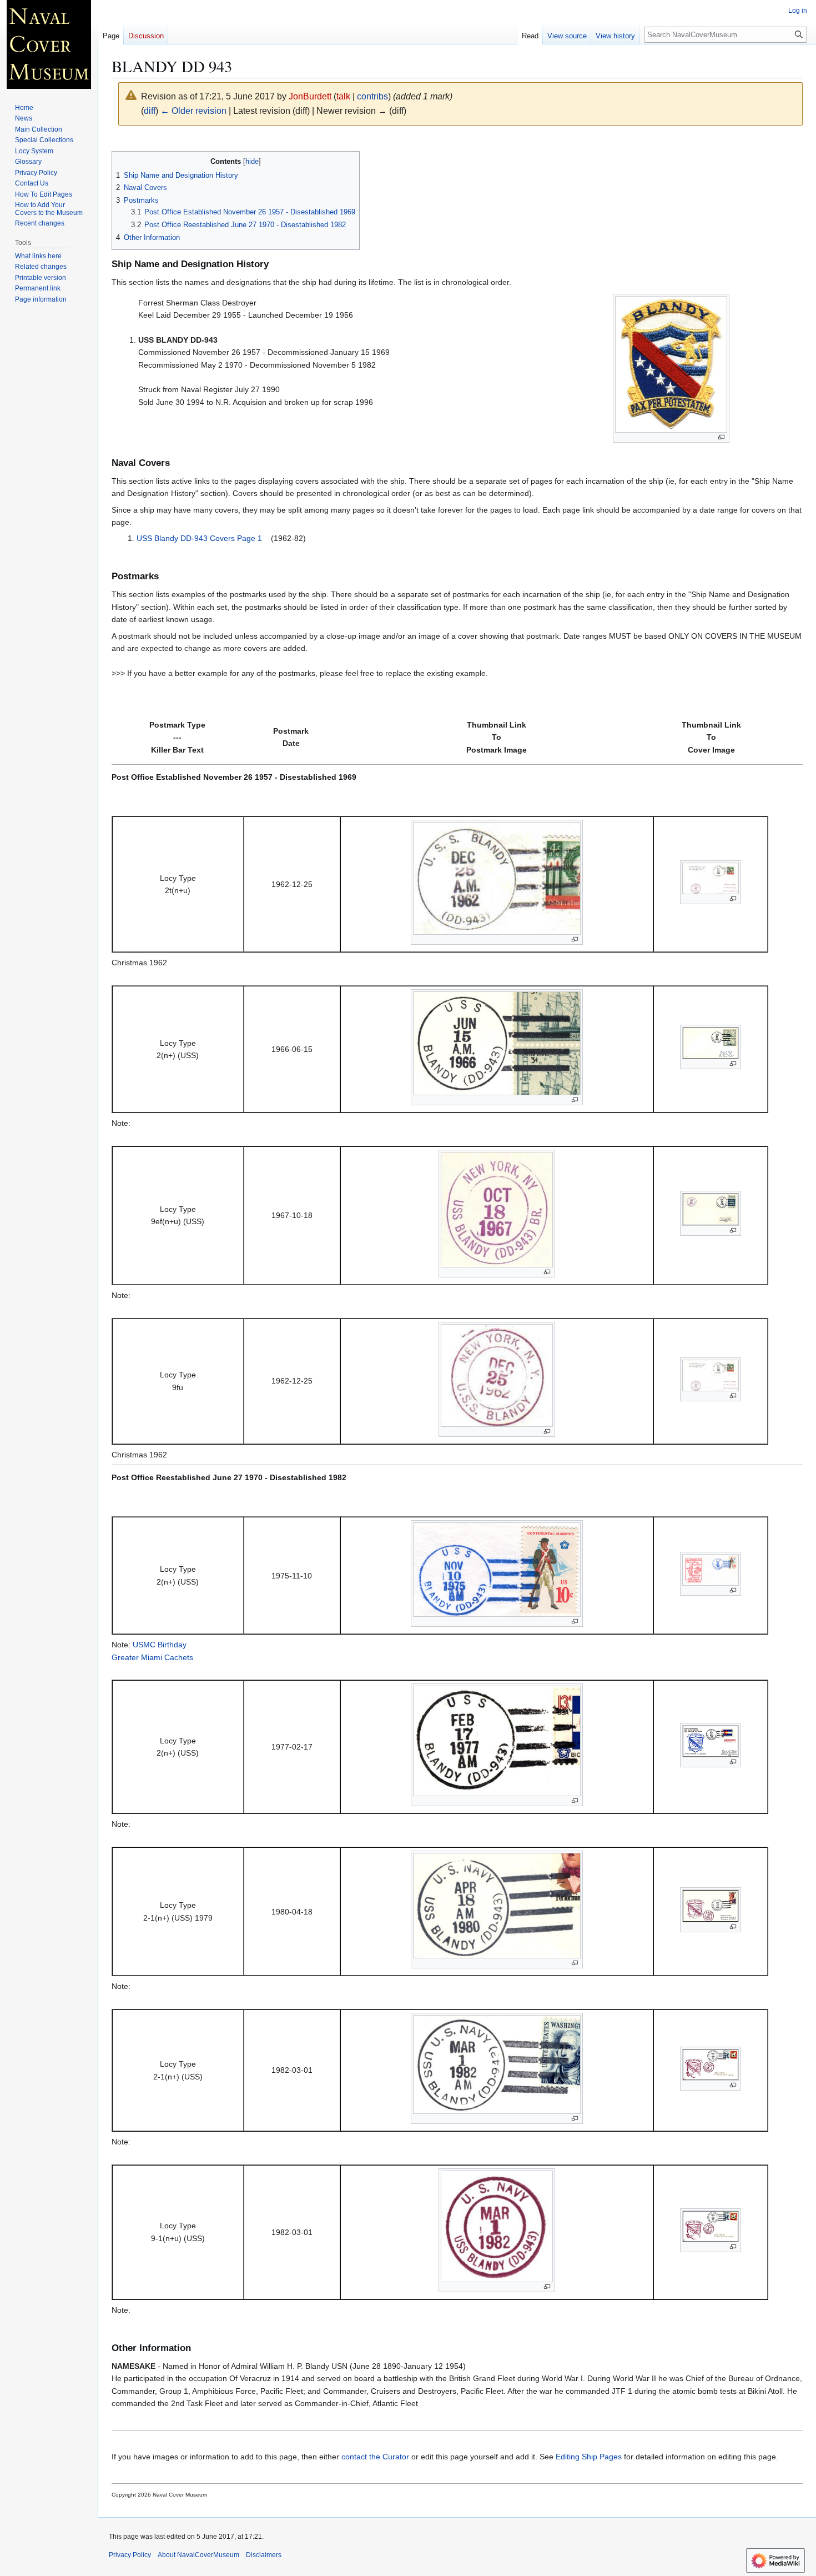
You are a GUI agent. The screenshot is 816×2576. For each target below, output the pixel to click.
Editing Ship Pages (589, 2457)
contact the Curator (375, 2457)
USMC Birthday (160, 1645)
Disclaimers (264, 2555)
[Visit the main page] (49, 44)
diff (150, 111)
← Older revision (193, 111)
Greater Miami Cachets (152, 1657)
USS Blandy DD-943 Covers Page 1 (199, 538)
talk (343, 96)
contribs (372, 96)
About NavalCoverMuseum (198, 2555)
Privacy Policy (130, 2555)
